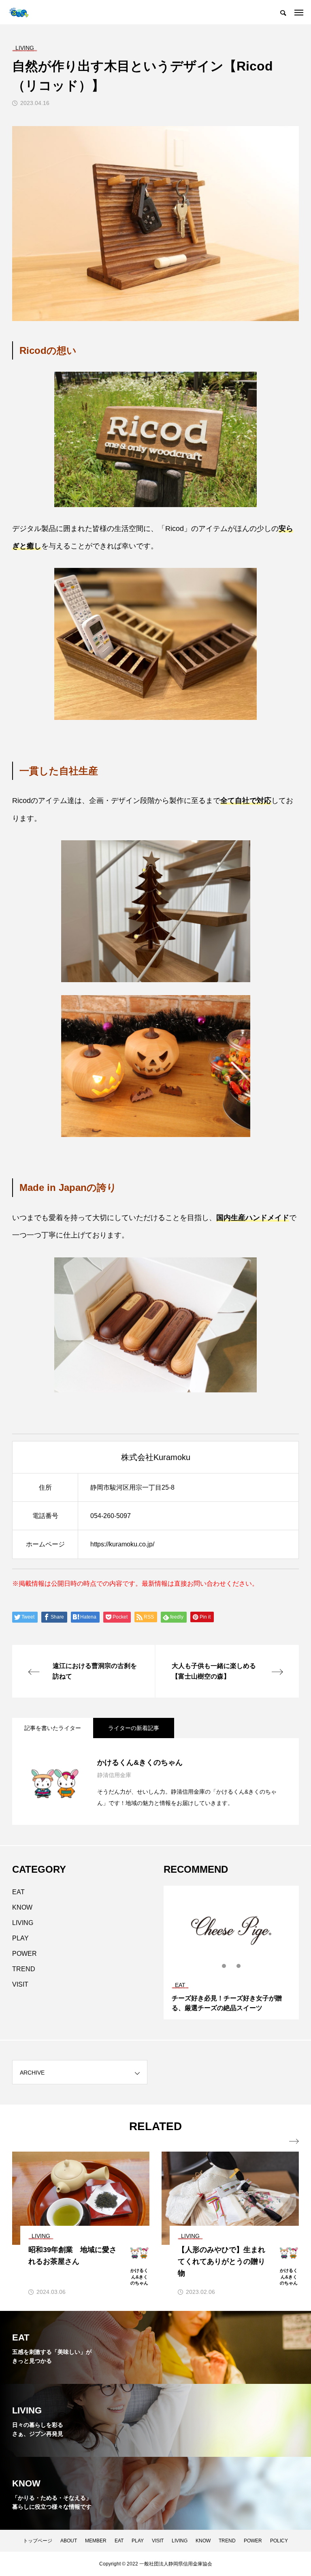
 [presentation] (294, 2141)
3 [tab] (239, 1966)
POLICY (279, 2541)
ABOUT (69, 2541)
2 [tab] (232, 1966)
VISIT (20, 1984)
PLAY (20, 1938)
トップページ (38, 2541)
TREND (24, 1969)
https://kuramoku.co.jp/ (122, 1544)
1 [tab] (224, 1966)
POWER (24, 1954)
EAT (18, 1892)
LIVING (23, 1923)
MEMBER (96, 2541)
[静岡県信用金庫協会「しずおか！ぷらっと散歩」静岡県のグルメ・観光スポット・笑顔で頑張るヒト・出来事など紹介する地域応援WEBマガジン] (18, 12)
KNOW (22, 1907)
